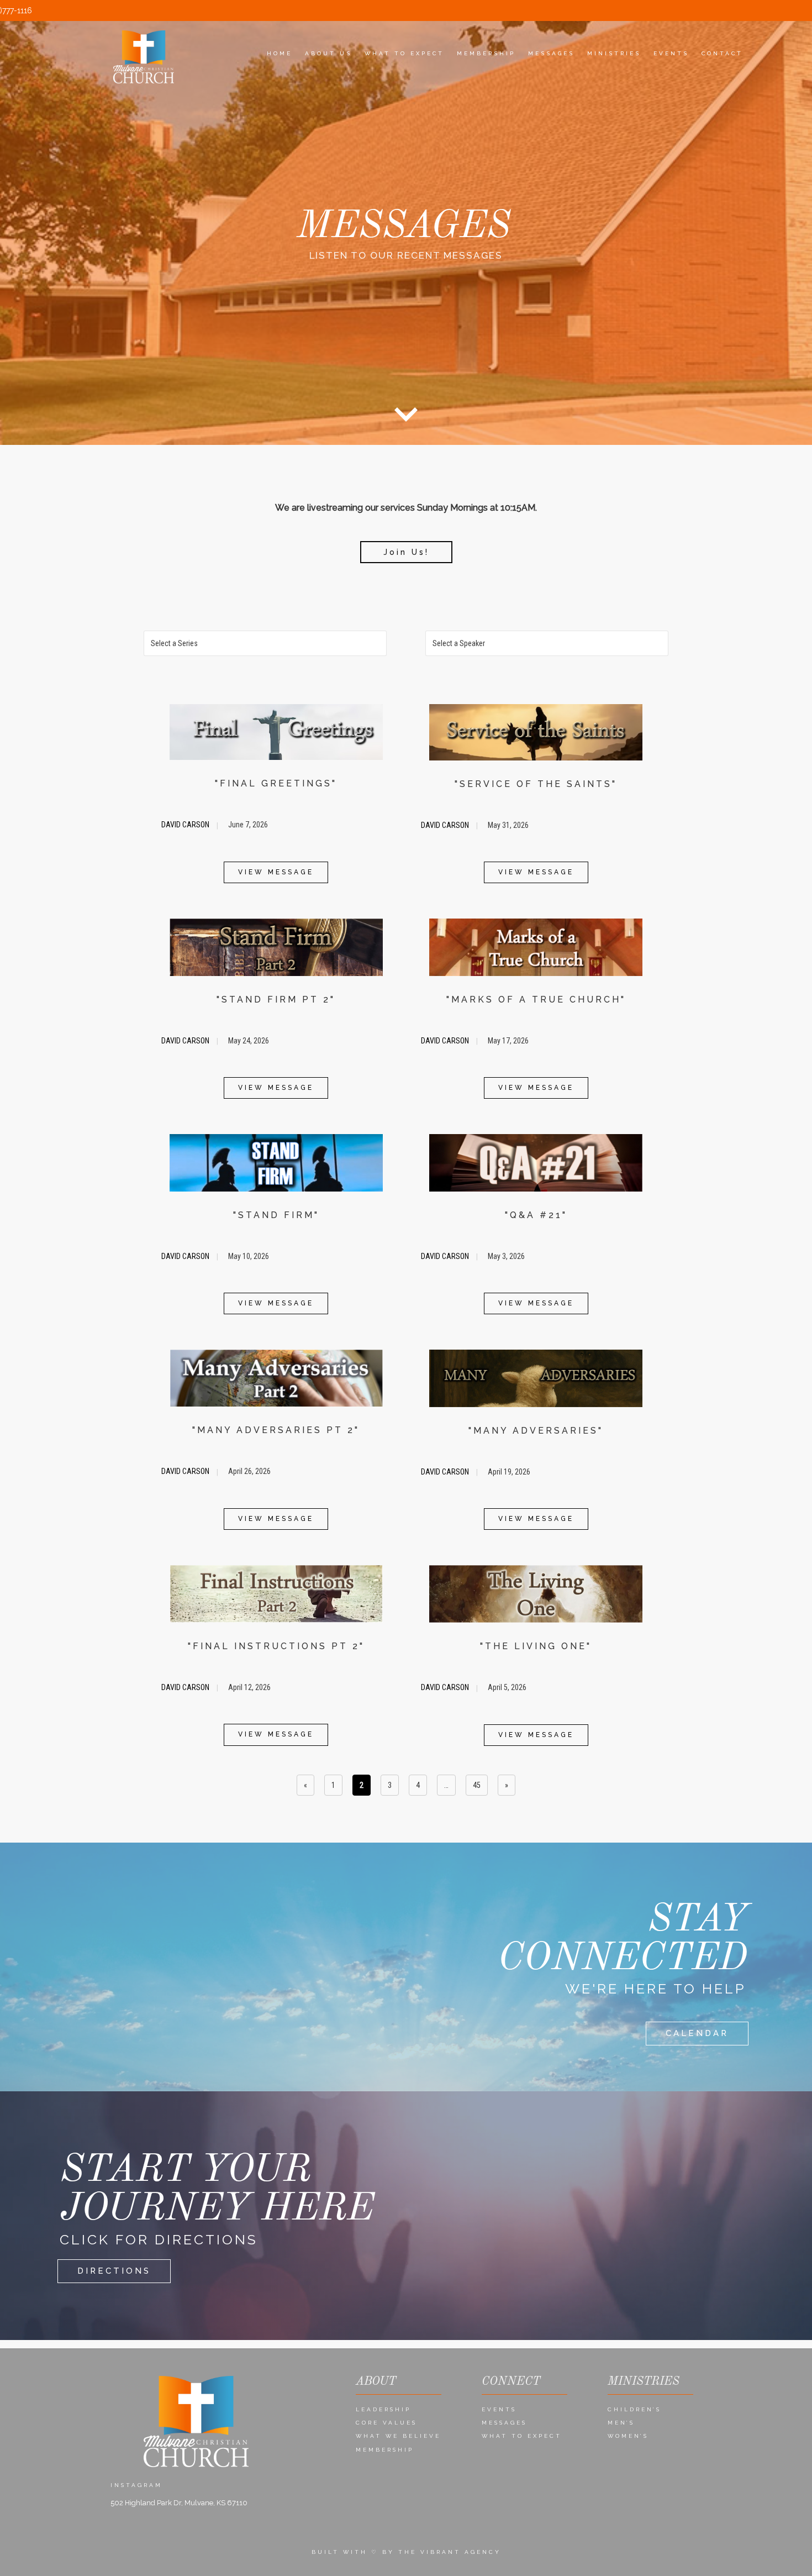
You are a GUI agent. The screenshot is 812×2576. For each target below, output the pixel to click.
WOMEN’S (628, 2436)
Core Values (386, 2423)
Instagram (136, 2485)
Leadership (383, 2409)
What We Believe (398, 2436)
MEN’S (621, 2423)
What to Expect (522, 2436)
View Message (276, 872)
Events (499, 2409)
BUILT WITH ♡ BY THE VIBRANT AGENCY (406, 2552)
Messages (504, 2423)
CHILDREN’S (634, 2409)
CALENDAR (697, 2033)
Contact (722, 53)
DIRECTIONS (114, 2271)
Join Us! (406, 552)
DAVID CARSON (186, 825)
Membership (385, 2450)
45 (477, 1785)
